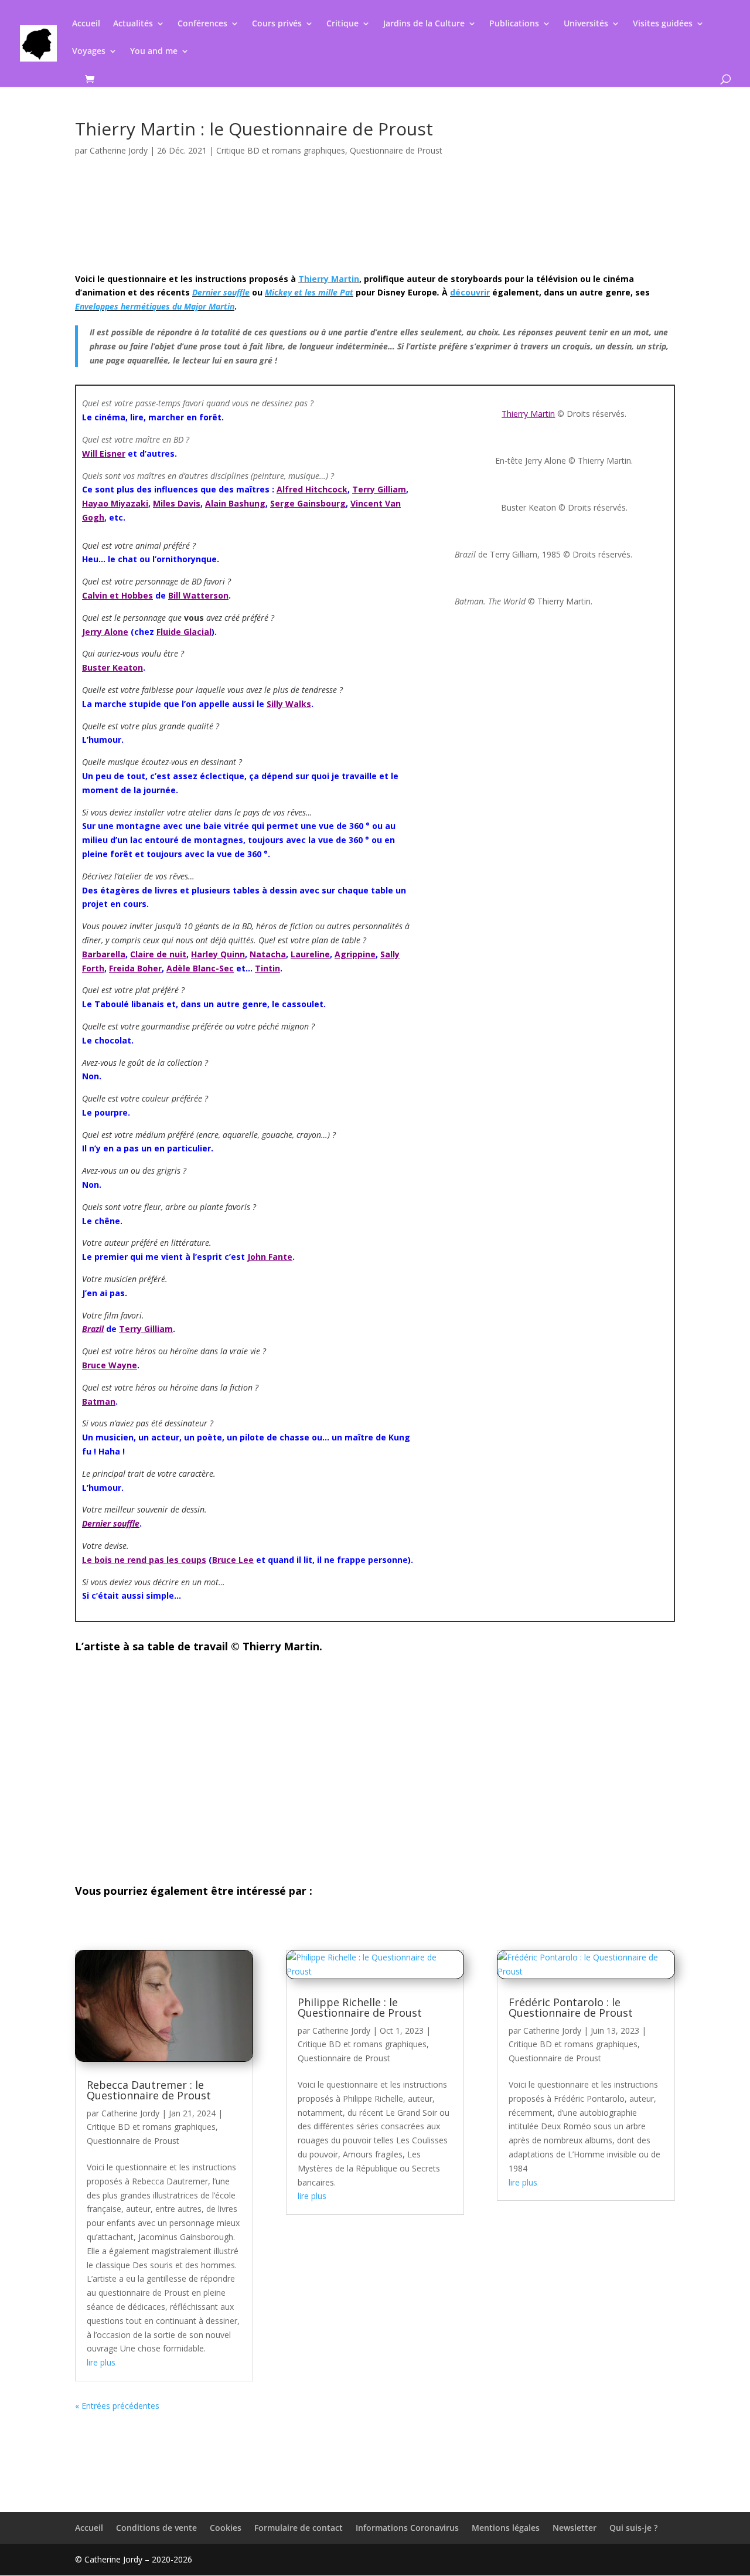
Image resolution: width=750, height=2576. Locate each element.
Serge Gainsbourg (308, 503)
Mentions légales (506, 2528)
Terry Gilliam (379, 489)
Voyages (89, 52)
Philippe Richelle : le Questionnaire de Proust (360, 2007)
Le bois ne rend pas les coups (144, 1560)
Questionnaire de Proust (396, 150)
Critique (342, 24)
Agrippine (355, 954)
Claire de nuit (158, 954)
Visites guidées (663, 24)
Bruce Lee (233, 1560)
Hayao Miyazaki (115, 503)
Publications (514, 24)
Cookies (226, 2528)
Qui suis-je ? (633, 2528)
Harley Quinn (218, 954)
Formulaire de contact (299, 2528)
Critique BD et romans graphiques (281, 150)
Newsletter (575, 2528)
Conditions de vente (156, 2528)
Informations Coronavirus (407, 2528)
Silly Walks (289, 704)
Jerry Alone (105, 632)
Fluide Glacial (184, 632)
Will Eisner (104, 453)
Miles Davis (177, 503)
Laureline (310, 954)
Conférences (202, 24)
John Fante (270, 1257)
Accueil (86, 24)
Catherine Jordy (119, 150)
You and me (154, 52)
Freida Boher (135, 968)
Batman (99, 1401)
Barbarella (104, 954)
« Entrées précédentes (117, 2406)
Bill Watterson (198, 595)
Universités (586, 24)
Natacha (268, 954)
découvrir (470, 292)
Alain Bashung (235, 503)
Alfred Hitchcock (312, 489)
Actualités (133, 24)
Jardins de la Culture (424, 24)
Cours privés (277, 24)
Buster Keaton (112, 667)
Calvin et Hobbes (117, 595)
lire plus (101, 2362)
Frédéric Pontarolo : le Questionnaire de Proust (571, 2007)
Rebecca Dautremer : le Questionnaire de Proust (149, 2090)
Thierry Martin (329, 279)
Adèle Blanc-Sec (200, 968)
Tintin (267, 968)
